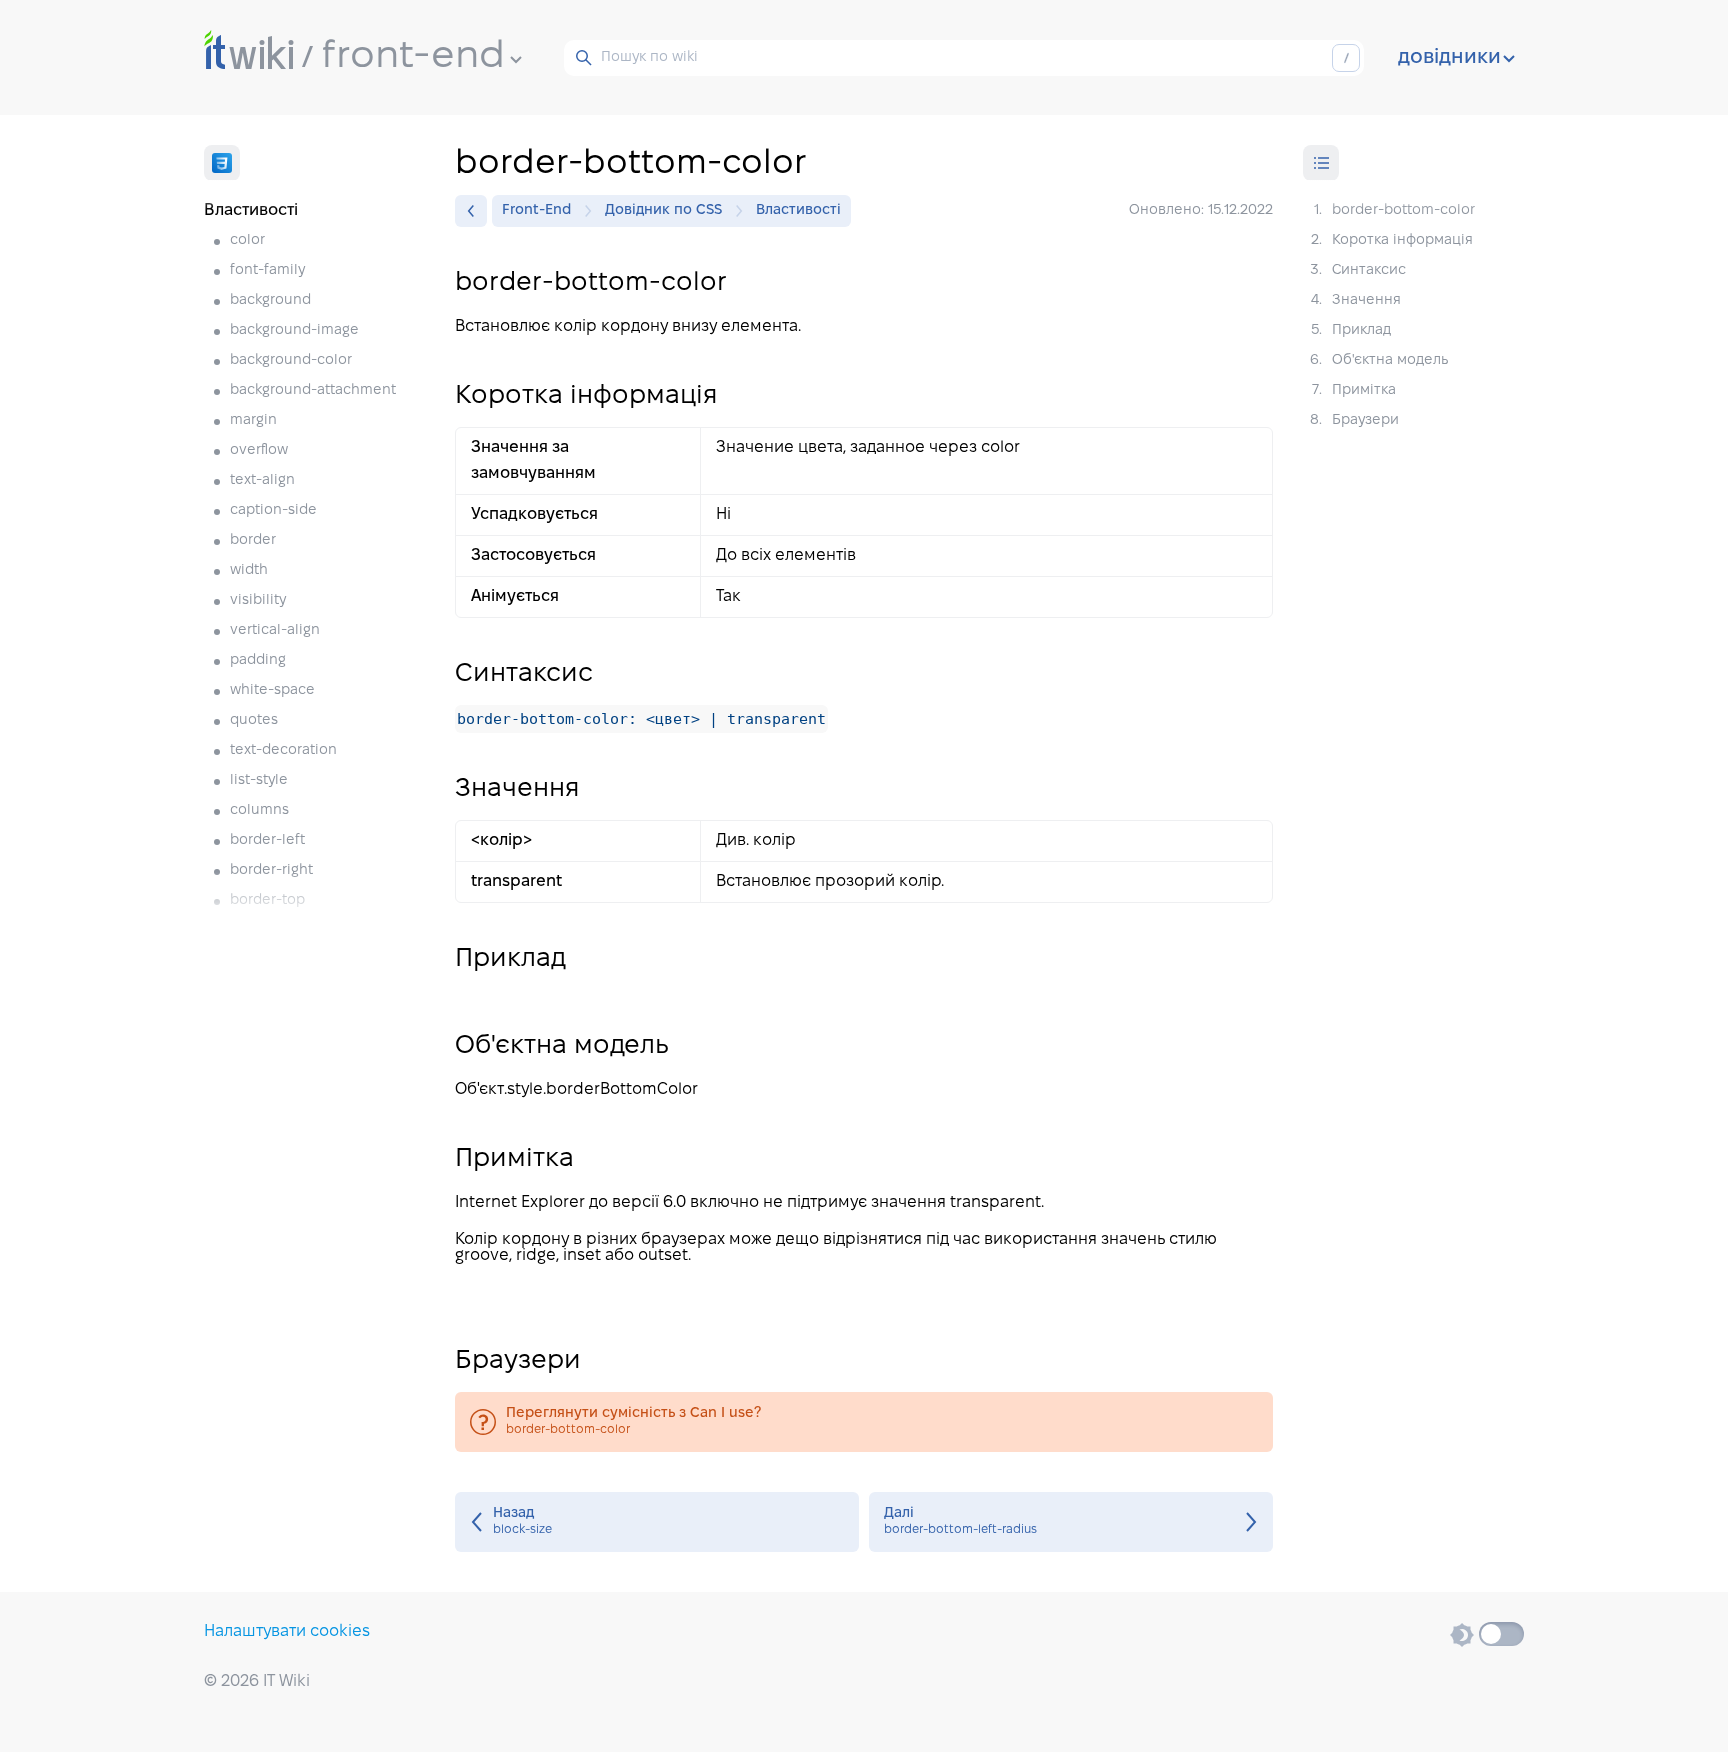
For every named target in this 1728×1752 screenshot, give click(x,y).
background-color (291, 360)
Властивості (798, 210)
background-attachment (313, 390)
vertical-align (275, 630)
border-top (267, 900)
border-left (267, 840)
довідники (1449, 58)
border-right (271, 870)
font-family (267, 270)
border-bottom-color (864, 1422)
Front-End (536, 210)
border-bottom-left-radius (1071, 1522)
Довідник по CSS (663, 210)
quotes (254, 720)
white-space (272, 690)
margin (253, 420)
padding (258, 660)
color (247, 240)
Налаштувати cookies (287, 1631)
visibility (258, 600)
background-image (294, 330)
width (249, 570)
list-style (259, 780)
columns (259, 810)
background (270, 300)
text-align (262, 480)
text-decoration (283, 750)
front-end (413, 57)
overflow (259, 450)
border (253, 540)
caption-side (273, 510)
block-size (657, 1522)
